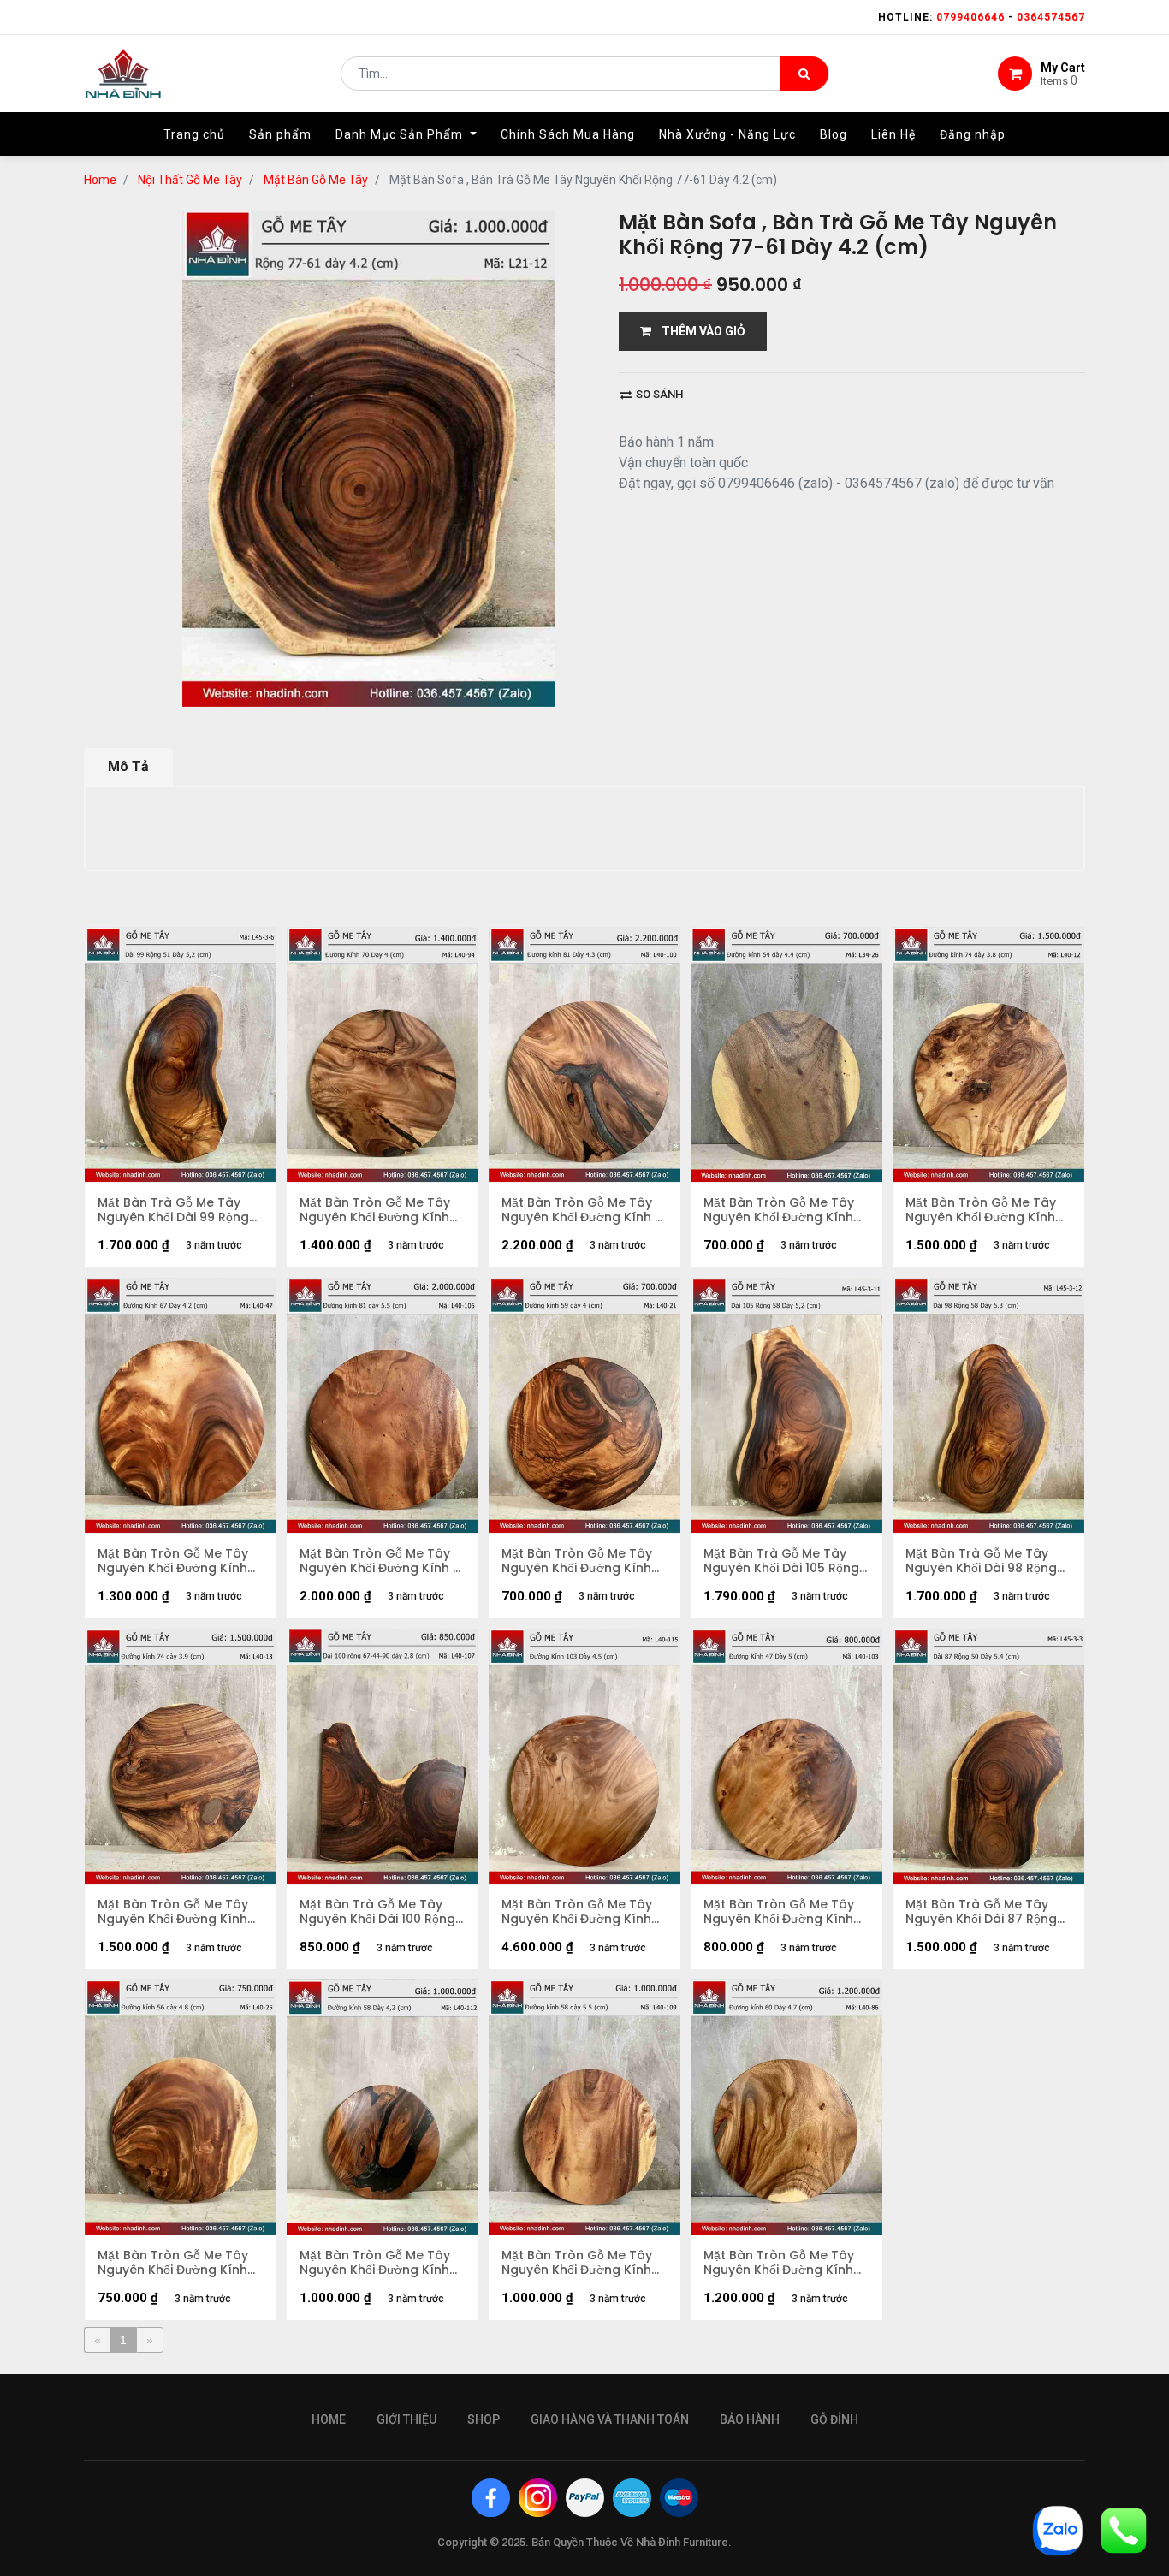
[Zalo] (1058, 2529)
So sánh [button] (658, 394)
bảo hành (750, 2419)
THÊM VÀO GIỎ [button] (698, 331)
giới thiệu (406, 2419)
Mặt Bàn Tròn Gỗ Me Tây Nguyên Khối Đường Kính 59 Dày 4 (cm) (577, 1561)
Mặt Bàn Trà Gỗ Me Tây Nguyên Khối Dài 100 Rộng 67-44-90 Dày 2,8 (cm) (377, 1912)
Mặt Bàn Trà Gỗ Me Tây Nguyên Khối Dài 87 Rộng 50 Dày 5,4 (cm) (981, 1912)
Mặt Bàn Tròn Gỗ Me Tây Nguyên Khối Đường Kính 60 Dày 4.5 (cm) (779, 2263)
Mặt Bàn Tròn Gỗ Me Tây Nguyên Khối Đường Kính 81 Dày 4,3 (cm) (584, 1210)
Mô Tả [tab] (128, 766)
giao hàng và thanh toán (610, 2419)
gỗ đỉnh (834, 2419)
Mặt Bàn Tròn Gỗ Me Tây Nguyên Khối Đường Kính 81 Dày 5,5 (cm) (382, 1561)
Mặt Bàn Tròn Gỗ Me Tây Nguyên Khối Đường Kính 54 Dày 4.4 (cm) (779, 1210)
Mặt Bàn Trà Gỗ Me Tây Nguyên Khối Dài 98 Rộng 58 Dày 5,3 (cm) (981, 1561)
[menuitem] (194, 134)
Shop (484, 2419)
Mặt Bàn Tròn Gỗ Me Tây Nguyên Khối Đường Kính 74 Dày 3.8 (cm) (981, 1210)
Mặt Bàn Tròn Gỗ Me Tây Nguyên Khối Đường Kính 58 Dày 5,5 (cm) (577, 2263)
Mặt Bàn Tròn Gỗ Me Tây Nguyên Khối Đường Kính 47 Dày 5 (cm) (779, 1912)
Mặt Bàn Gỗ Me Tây (316, 180)
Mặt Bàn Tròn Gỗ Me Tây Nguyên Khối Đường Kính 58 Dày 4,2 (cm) (375, 2263)
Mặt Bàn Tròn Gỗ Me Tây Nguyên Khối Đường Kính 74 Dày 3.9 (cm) (173, 1912)
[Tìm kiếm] (804, 74)
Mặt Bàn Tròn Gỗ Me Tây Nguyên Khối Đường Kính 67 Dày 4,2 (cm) (173, 1561)
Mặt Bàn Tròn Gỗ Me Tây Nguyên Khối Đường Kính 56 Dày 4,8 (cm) (173, 2263)
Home (100, 180)
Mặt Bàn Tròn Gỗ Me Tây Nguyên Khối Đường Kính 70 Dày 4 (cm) (375, 1210)
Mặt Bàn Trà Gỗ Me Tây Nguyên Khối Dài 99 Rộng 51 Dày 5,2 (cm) (173, 1210)
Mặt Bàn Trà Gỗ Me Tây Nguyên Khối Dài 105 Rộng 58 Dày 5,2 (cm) (781, 1561)
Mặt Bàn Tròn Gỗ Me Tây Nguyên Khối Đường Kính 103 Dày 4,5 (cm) (577, 1912)
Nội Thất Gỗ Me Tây (190, 180)
